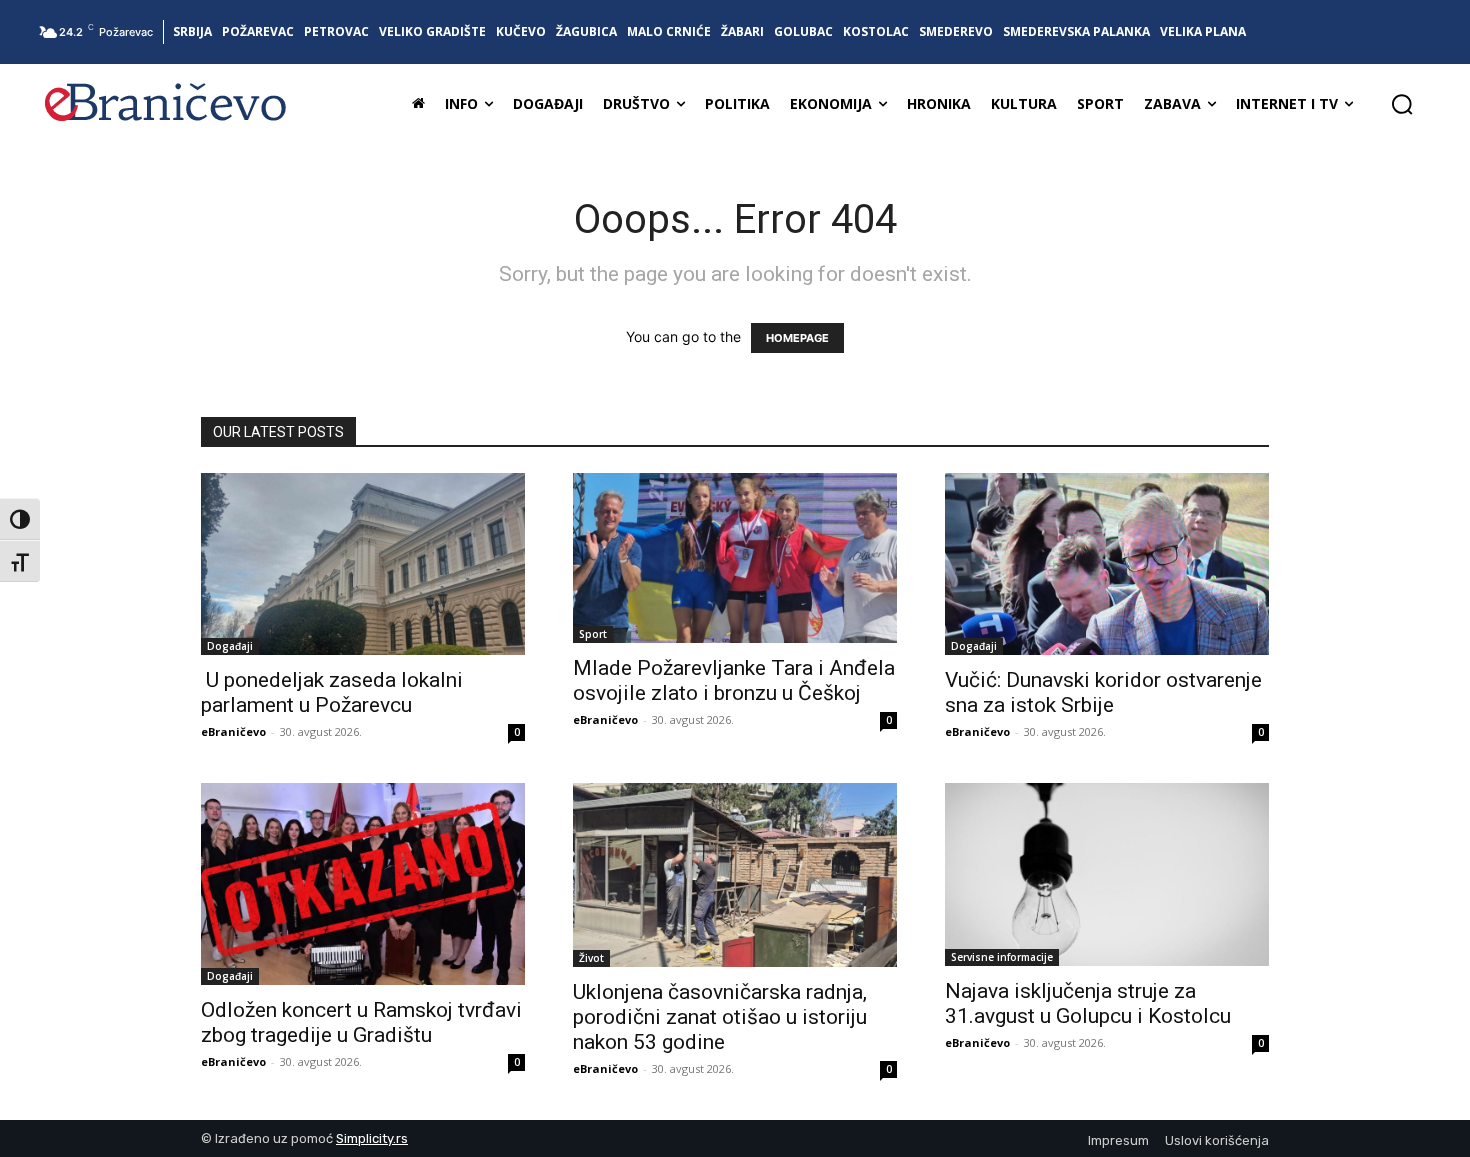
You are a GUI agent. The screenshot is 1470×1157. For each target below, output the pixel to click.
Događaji (230, 646)
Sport (593, 634)
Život (591, 958)
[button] (1402, 104)
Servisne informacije (1002, 957)
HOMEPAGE (797, 338)
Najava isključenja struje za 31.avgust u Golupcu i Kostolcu (1088, 1003)
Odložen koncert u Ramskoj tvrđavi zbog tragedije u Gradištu (361, 1022)
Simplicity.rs (372, 1138)
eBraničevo (233, 731)
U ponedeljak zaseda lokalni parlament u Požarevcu (332, 692)
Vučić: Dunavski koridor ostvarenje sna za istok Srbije (1103, 692)
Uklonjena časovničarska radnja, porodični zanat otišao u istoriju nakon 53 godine (720, 1017)
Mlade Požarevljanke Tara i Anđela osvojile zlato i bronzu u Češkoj (734, 680)
